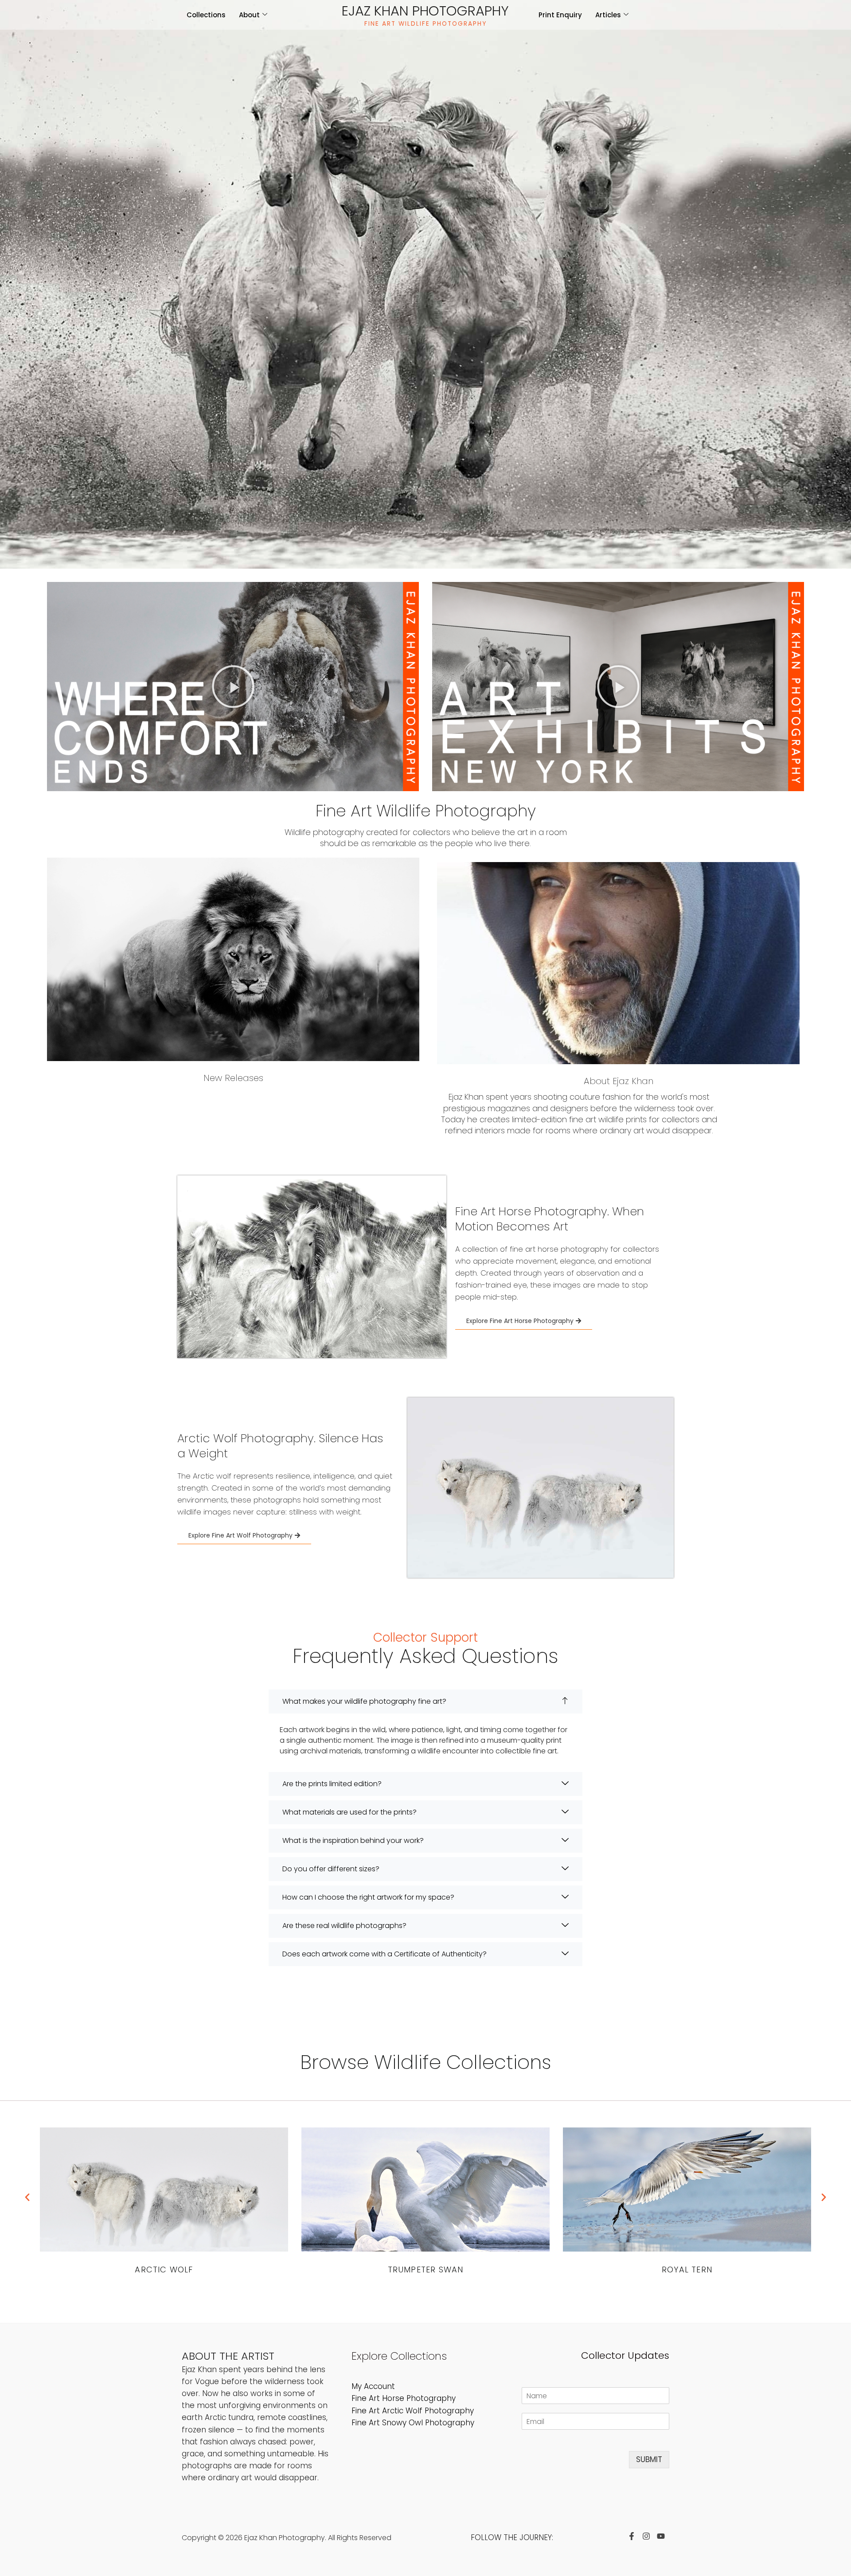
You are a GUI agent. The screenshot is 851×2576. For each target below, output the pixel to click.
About (249, 15)
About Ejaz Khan (619, 1081)
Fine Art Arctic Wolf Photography (413, 2411)
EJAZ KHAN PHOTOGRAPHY (425, 11)
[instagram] (648, 2536)
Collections (206, 15)
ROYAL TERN (425, 2270)
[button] (233, 687)
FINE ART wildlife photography (425, 24)
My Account (373, 2386)
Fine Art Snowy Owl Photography (413, 2423)
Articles (608, 15)
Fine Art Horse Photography (404, 2398)
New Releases (233, 1078)
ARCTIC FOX (687, 2270)
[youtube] (663, 2536)
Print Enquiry (560, 15)
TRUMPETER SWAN (164, 2270)
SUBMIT (649, 2459)
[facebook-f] (634, 2536)
